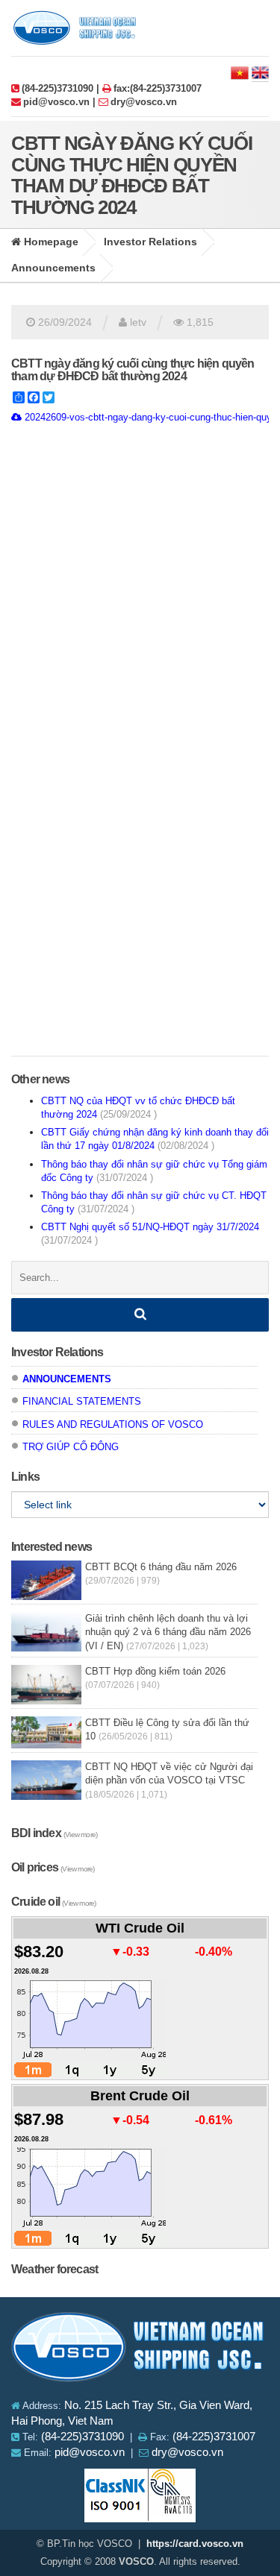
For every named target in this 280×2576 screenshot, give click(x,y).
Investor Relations (150, 242)
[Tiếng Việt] (240, 72)
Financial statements (82, 1401)
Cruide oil (53, 1902)
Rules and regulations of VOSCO (113, 1424)
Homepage (50, 242)
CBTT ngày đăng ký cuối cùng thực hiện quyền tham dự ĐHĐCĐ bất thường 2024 (133, 370)
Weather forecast (55, 2269)
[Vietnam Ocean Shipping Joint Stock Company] (140, 2350)
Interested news (52, 1547)
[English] (260, 72)
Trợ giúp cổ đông (71, 1447)
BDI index (54, 1833)
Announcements (53, 268)
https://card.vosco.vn (195, 2544)
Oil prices (53, 1867)
